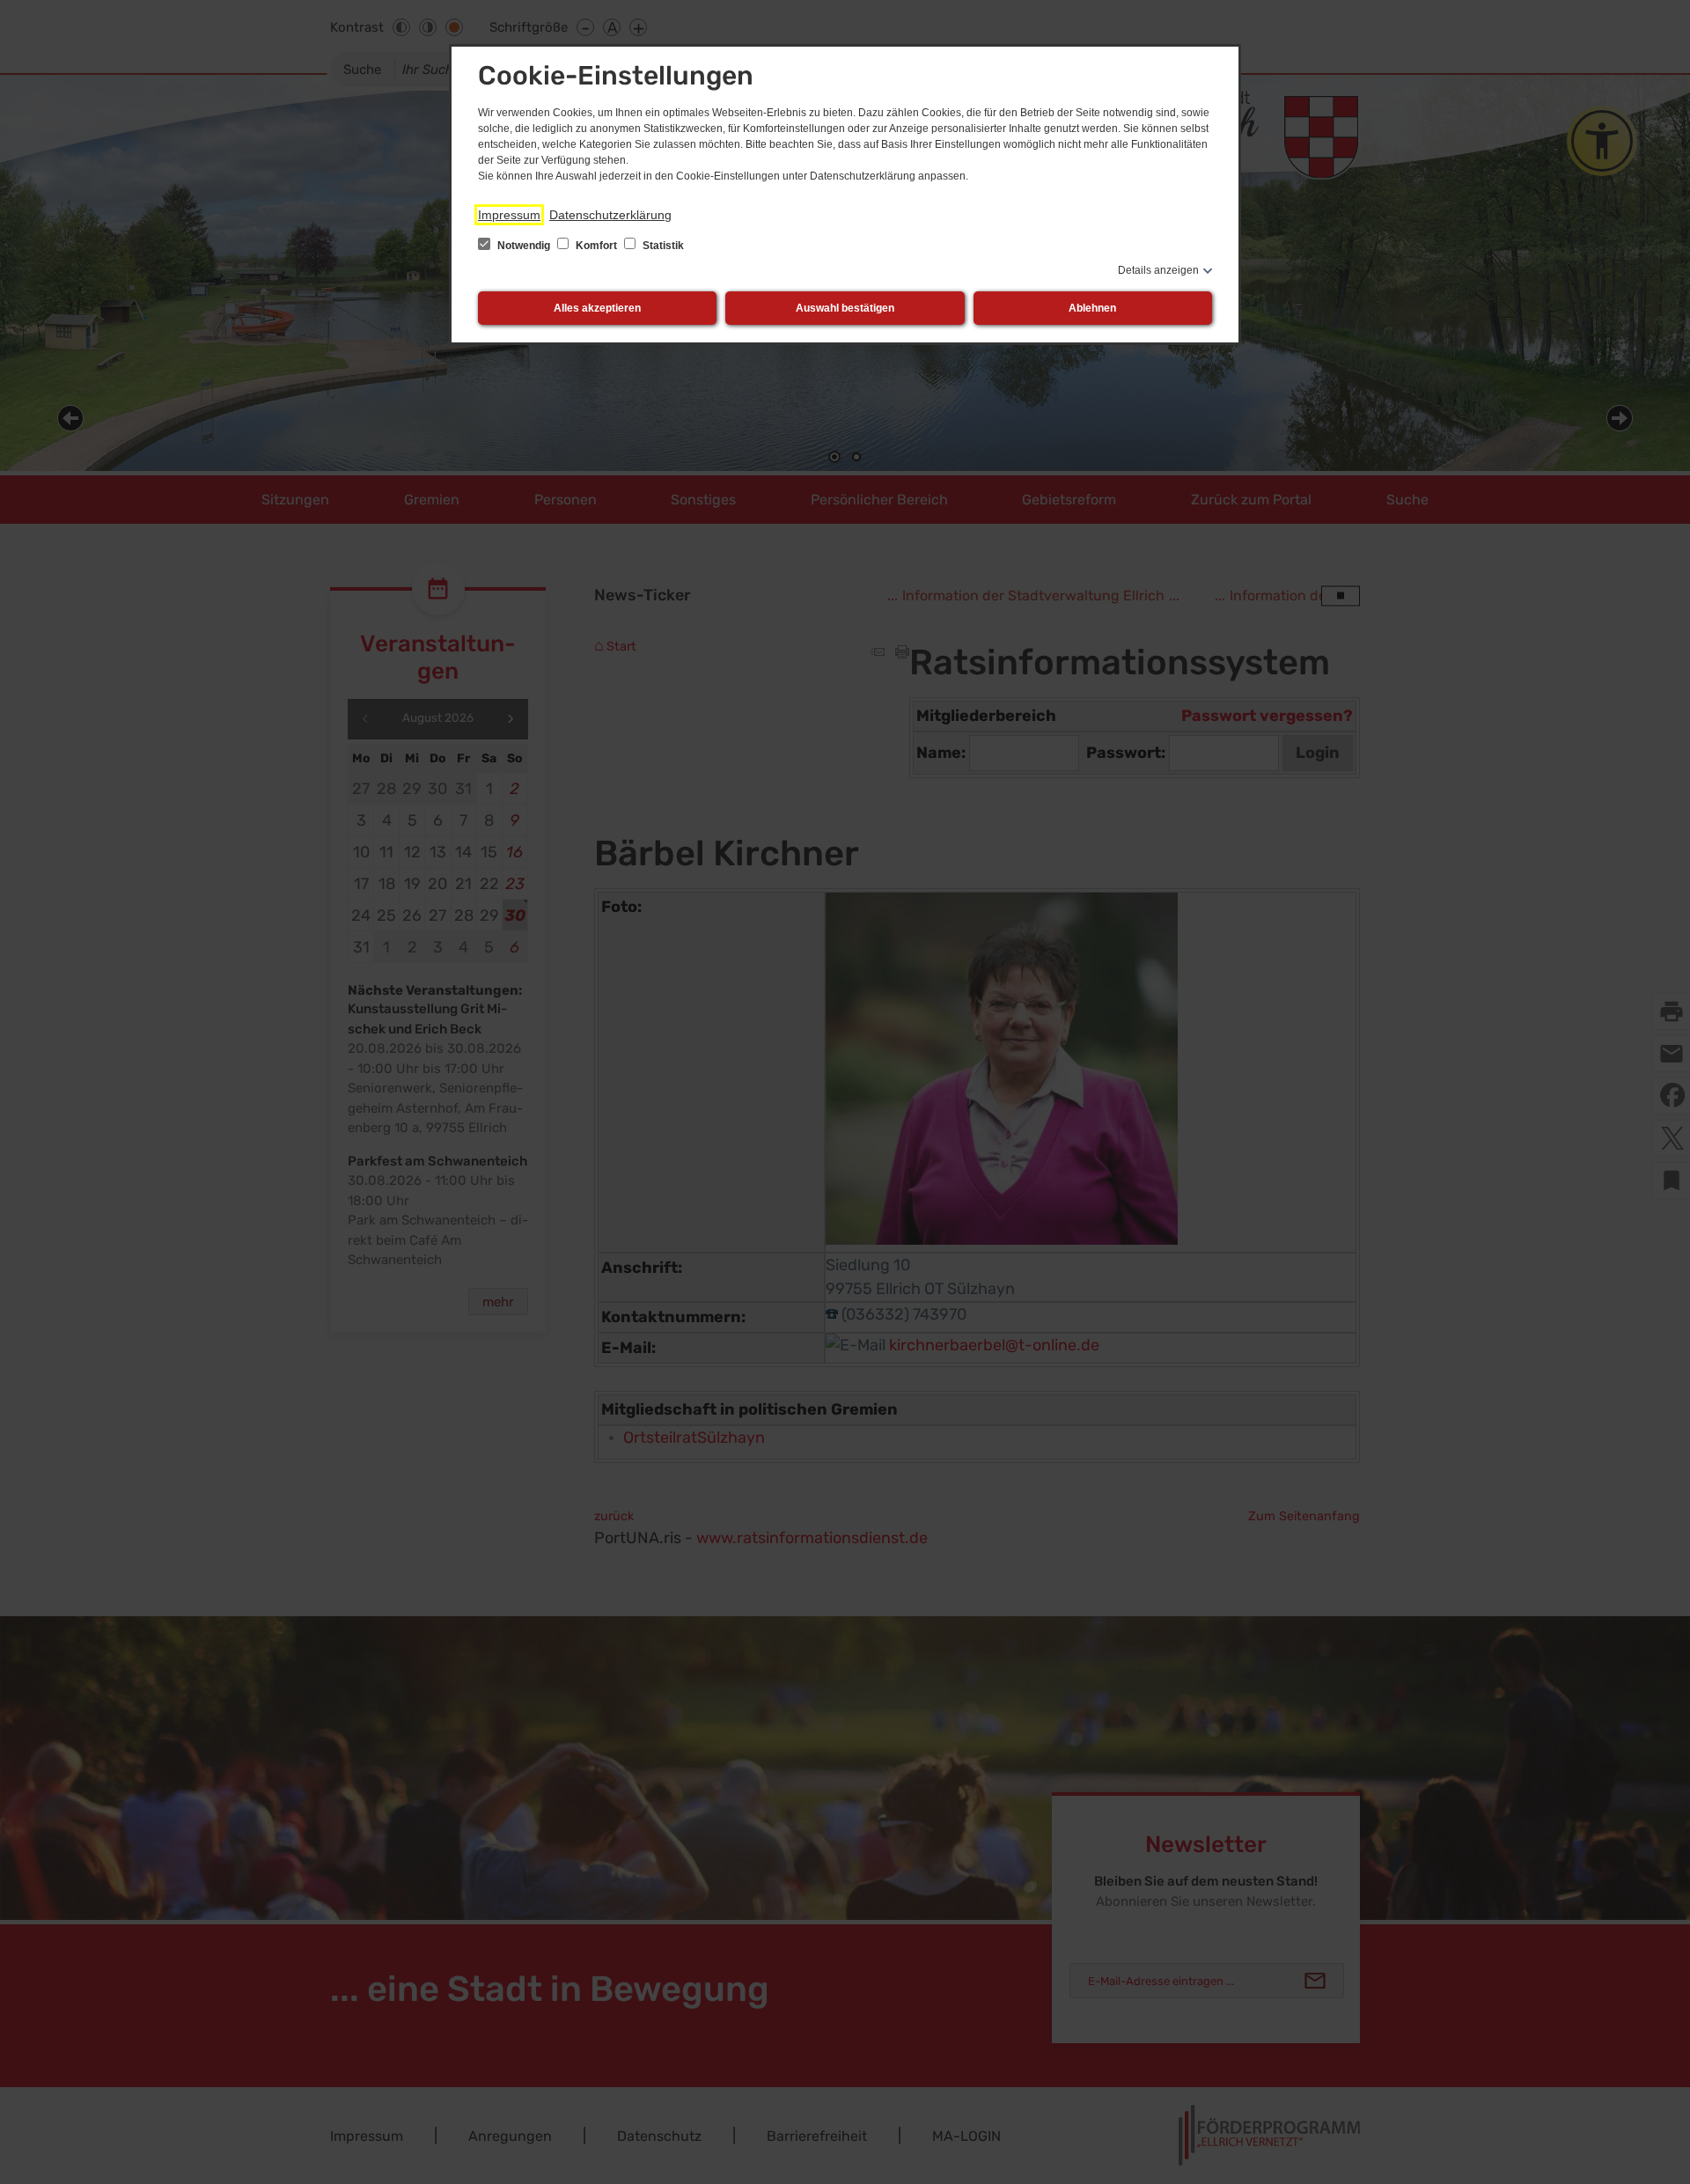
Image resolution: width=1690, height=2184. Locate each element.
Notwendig (524, 246)
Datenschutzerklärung (610, 215)
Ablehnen (1092, 308)
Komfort (596, 246)
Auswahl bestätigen (845, 308)
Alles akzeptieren (597, 308)
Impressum (509, 215)
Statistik (662, 246)
